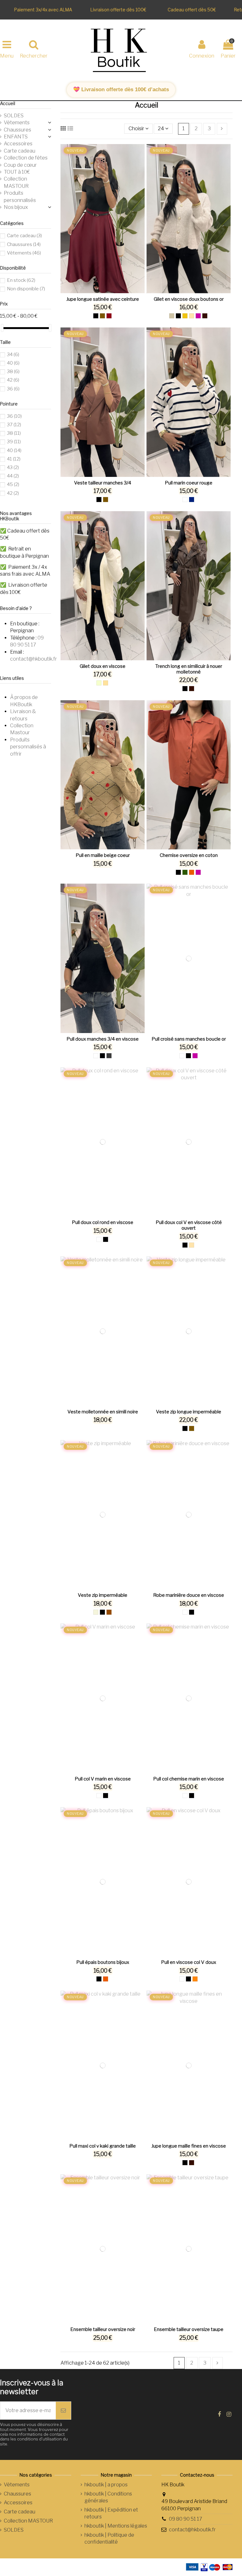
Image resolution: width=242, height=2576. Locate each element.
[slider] (2, 328)
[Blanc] (185, 500)
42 (13, 380)
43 (13, 467)
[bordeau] (109, 316)
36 (13, 389)
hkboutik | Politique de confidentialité (109, 2538)
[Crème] (99, 683)
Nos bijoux (16, 207)
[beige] (192, 316)
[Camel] (102, 316)
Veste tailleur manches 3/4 (103, 483)
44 (13, 476)
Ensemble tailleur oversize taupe (189, 2329)
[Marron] (109, 1612)
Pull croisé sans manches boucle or (189, 1039)
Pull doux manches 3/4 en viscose (103, 1039)
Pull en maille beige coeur (103, 855)
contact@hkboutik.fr (34, 659)
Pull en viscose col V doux (189, 1962)
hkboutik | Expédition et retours (111, 2513)
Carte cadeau (20, 151)
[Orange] (195, 1979)
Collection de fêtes (26, 158)
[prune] (198, 316)
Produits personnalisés (20, 196)
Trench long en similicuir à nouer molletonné (189, 669)
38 (13, 372)
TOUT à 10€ (17, 172)
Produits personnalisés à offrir (28, 747)
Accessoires (18, 144)
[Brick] (192, 872)
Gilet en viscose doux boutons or (189, 299)
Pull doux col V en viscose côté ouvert (189, 1225)
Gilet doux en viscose (103, 666)
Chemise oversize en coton (189, 855)
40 (13, 363)
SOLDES (14, 116)
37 (14, 425)
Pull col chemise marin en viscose (189, 1779)
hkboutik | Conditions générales (108, 2497)
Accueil (8, 103)
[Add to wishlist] (98, 291)
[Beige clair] (96, 1612)
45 (13, 484)
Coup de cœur (20, 165)
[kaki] (185, 872)
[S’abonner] (63, 2411)
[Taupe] (172, 316)
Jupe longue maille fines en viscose (189, 2146)
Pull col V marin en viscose (103, 1779)
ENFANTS (16, 137)
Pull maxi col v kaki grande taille (103, 2146)
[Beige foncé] (106, 683)
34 (13, 355)
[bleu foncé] (192, 500)
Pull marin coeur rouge (189, 483)
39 (14, 442)
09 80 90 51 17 (186, 2519)
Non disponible (26, 289)
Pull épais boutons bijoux (103, 1962)
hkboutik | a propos (106, 2485)
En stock (21, 280)
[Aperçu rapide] (108, 291)
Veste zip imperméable (103, 1595)
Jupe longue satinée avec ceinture (103, 299)
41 (14, 459)
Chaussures (17, 130)
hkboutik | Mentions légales (116, 2526)
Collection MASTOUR (16, 182)
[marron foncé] (205, 316)
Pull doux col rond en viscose (103, 1222)
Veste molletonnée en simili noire (103, 1412)
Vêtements (17, 123)
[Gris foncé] (109, 1056)
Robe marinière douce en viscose (189, 1595)
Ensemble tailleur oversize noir (103, 2329)
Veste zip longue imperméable (189, 1412)
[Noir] (96, 316)
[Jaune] (185, 316)
